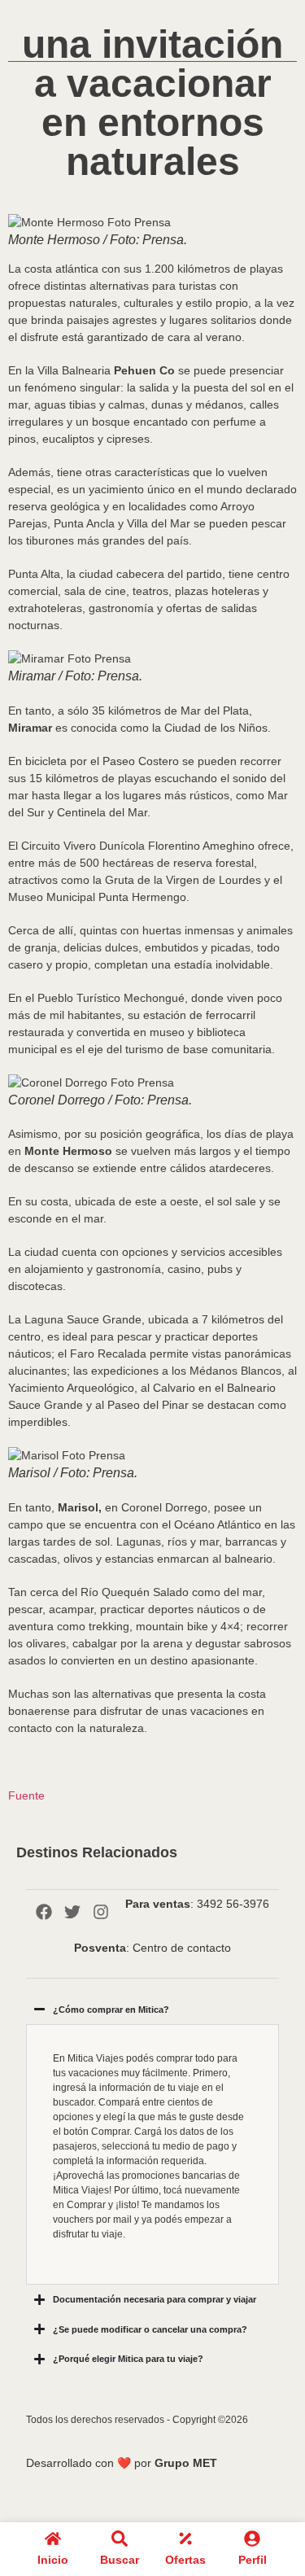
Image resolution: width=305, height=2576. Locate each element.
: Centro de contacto (152, 1948)
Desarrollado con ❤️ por (122, 2463)
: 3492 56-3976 (197, 1904)
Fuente (26, 1795)
